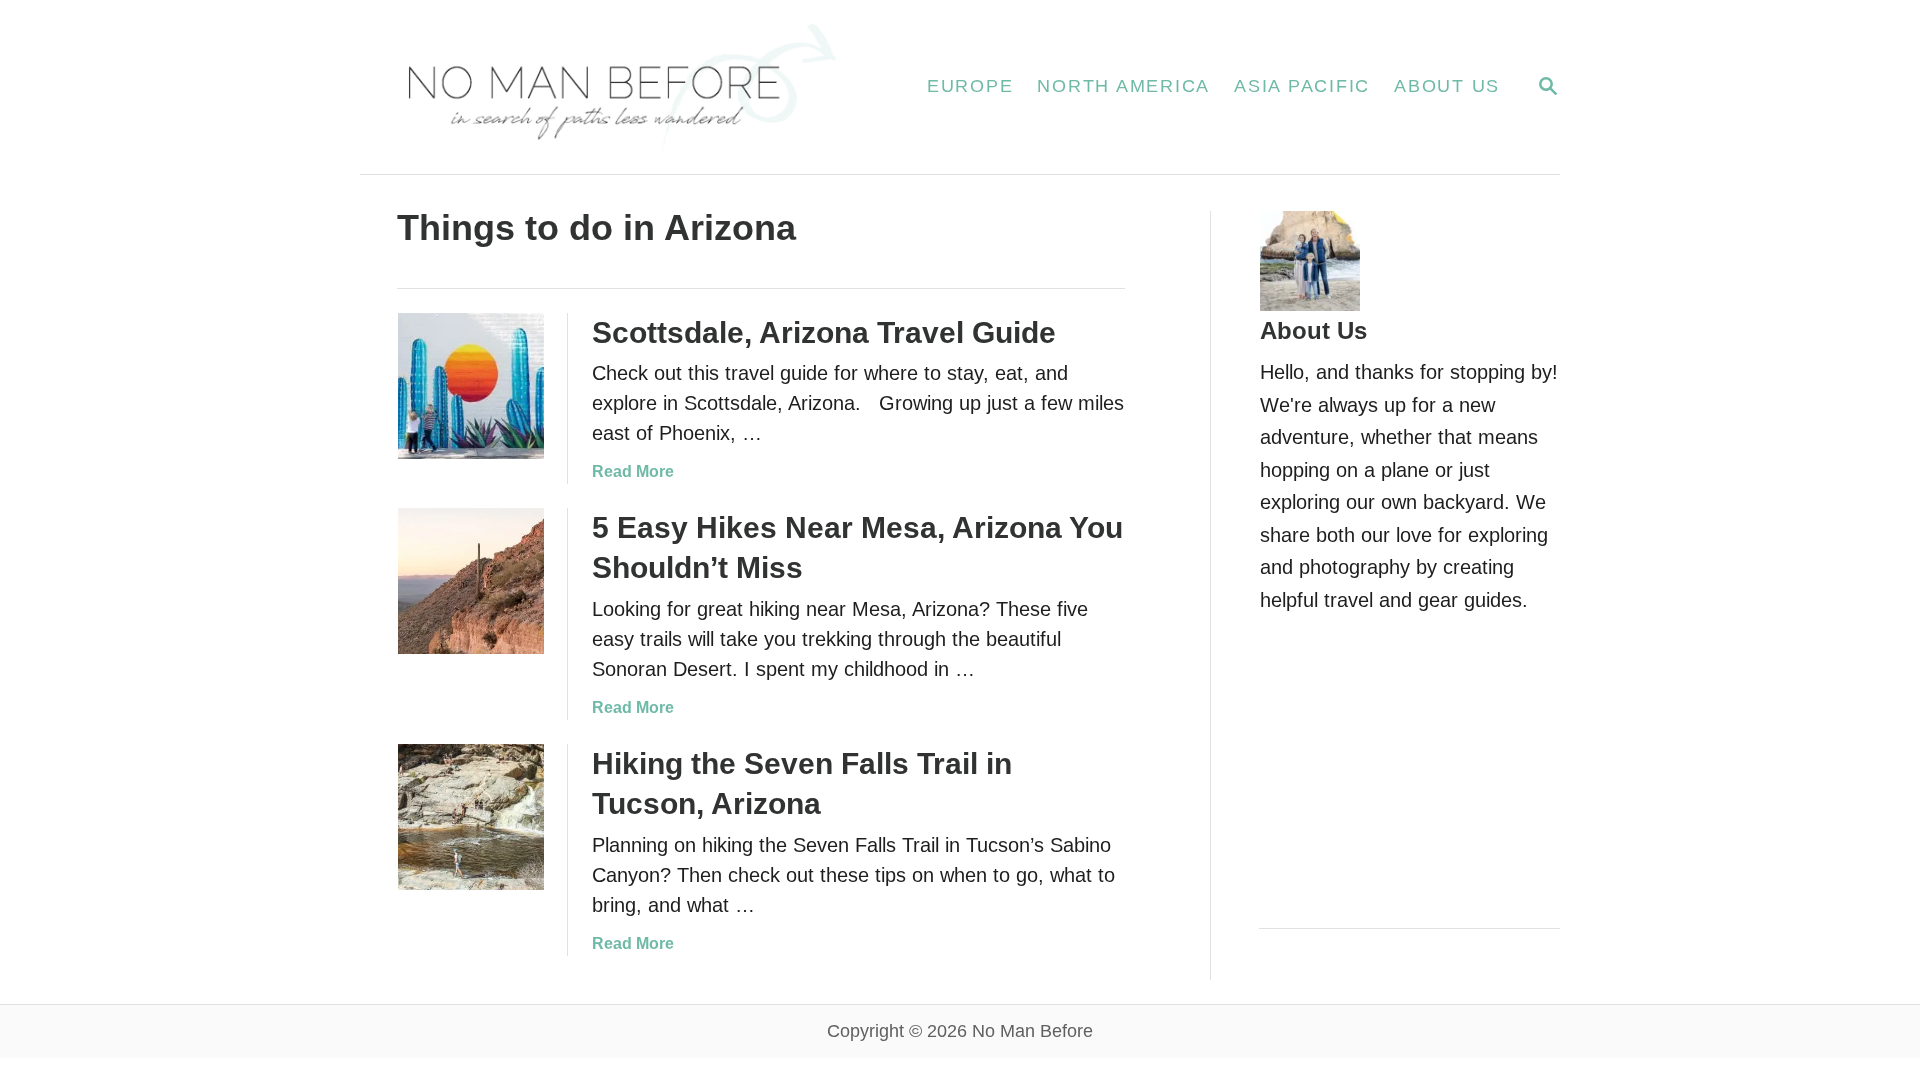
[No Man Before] (619, 87)
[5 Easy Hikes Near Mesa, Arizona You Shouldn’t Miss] (471, 581)
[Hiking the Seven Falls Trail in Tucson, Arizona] (471, 817)
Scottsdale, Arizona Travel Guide (824, 332)
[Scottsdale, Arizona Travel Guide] (471, 386)
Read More (633, 471)
